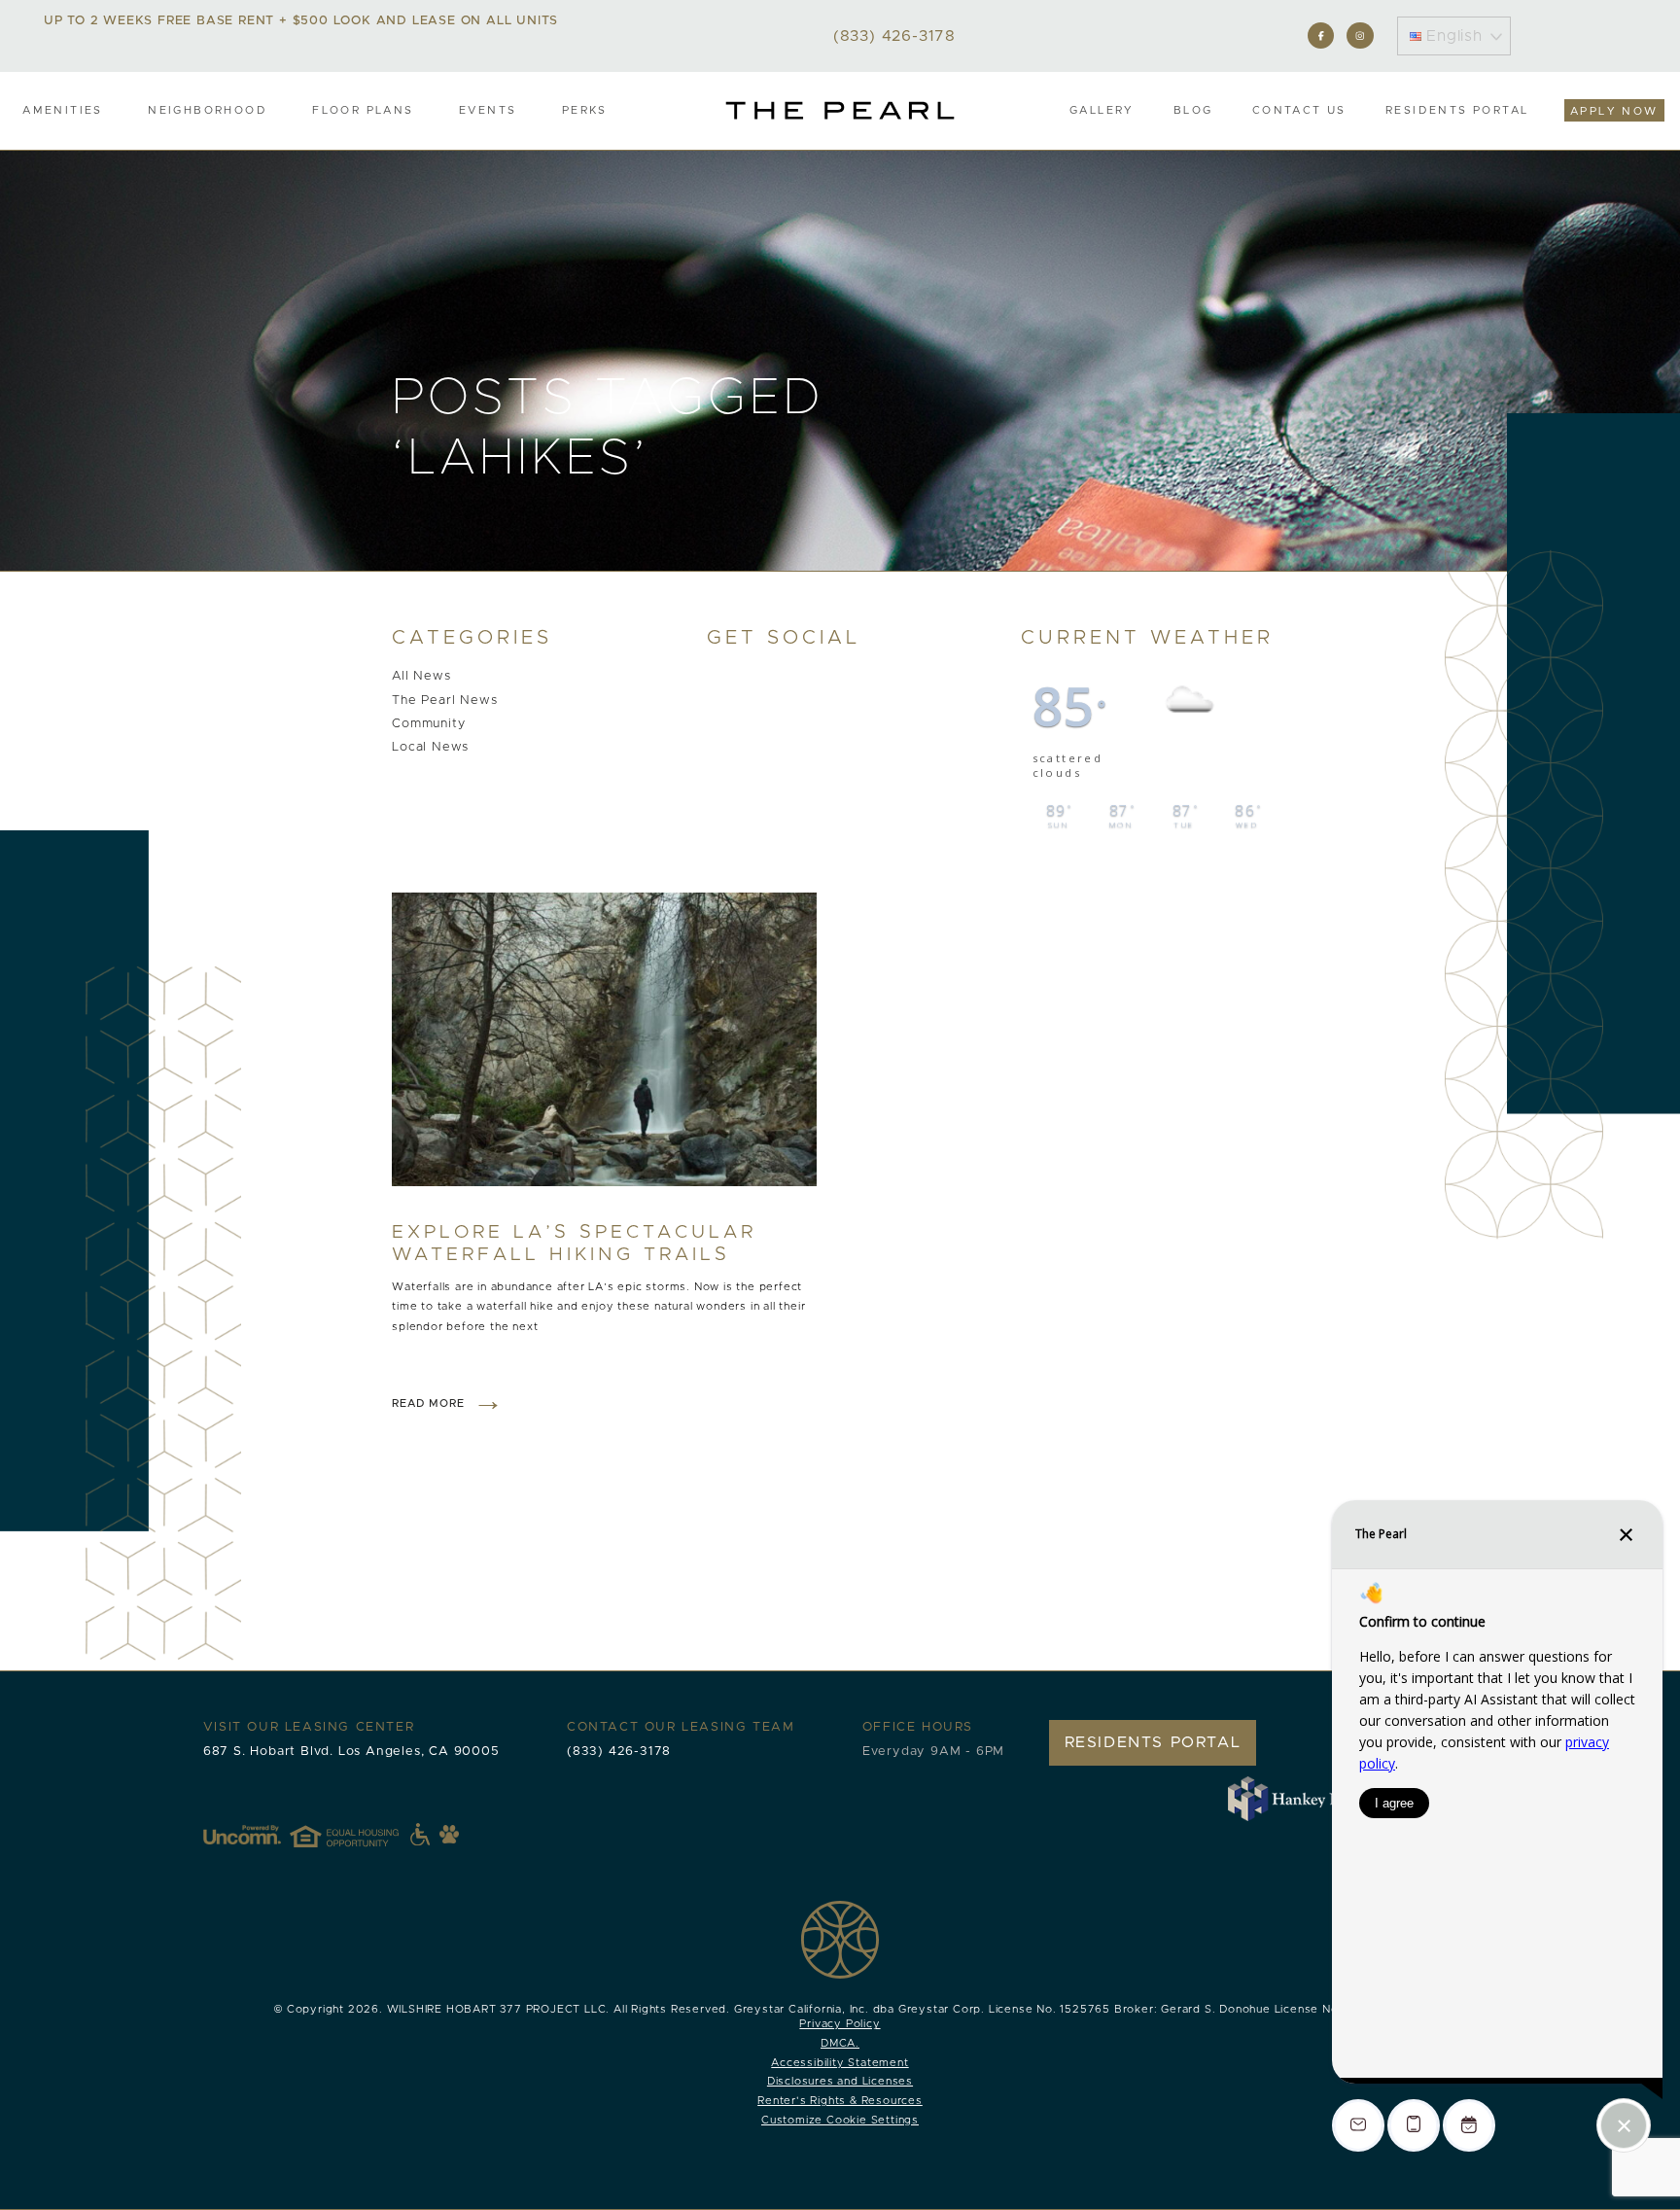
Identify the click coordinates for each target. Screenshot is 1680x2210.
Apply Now (1614, 111)
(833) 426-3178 (619, 1752)
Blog (1193, 110)
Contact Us (1299, 110)
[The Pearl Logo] (840, 110)
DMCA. (840, 2043)
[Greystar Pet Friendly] (449, 1834)
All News (421, 677)
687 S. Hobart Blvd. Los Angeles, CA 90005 (351, 1752)
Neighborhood (208, 110)
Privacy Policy (840, 2024)
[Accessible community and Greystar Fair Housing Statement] (420, 1835)
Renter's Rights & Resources (840, 2101)
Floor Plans (363, 110)
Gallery (1102, 110)
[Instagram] (1360, 35)
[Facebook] (1321, 35)
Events (488, 110)
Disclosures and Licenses (840, 2081)
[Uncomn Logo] (242, 1835)
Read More (428, 1403)
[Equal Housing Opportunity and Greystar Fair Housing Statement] (360, 1835)
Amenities (63, 110)
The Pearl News (444, 701)
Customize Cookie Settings (840, 2120)
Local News (430, 747)
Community (428, 724)
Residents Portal (1457, 110)
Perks (585, 110)
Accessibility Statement (840, 2063)
